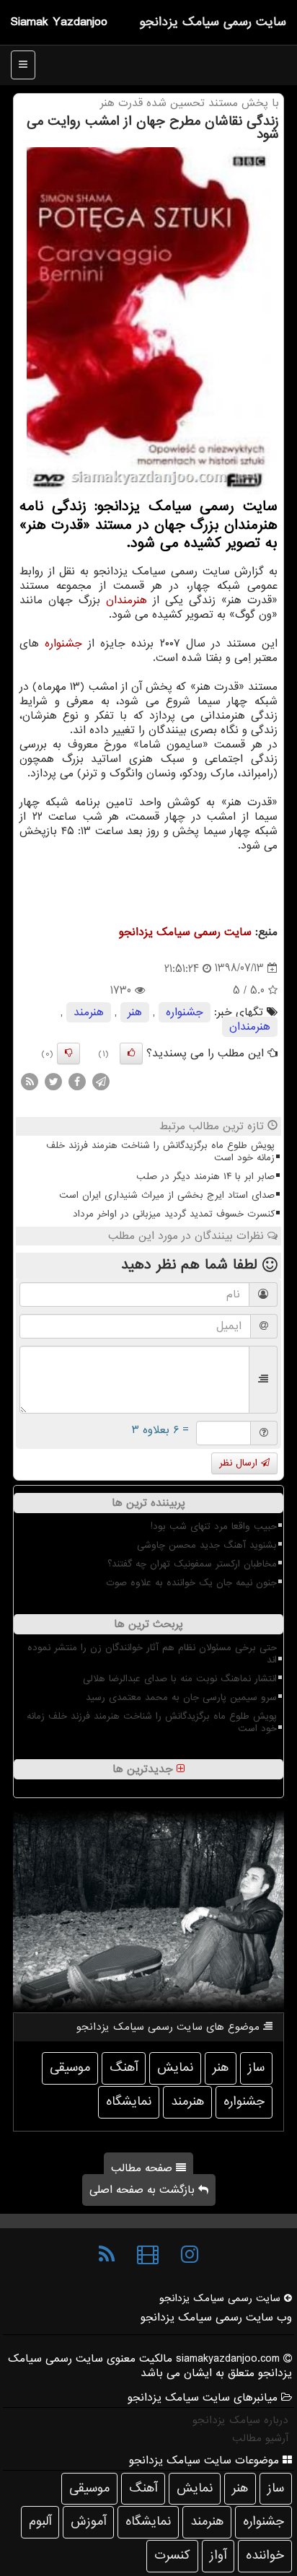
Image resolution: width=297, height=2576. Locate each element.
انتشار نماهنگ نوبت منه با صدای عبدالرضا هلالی (180, 1679)
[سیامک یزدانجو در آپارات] (148, 2255)
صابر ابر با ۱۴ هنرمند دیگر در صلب (205, 1177)
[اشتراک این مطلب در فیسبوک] (77, 1081)
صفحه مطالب (143, 2168)
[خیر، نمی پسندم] (68, 1053)
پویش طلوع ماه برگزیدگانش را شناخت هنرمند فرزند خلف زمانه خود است (160, 1152)
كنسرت (172, 2555)
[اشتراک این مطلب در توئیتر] (53, 1081)
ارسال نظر (240, 1463)
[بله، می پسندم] (131, 1053)
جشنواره (63, 644)
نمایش (175, 2068)
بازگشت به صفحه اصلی (144, 2190)
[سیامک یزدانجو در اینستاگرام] (190, 2255)
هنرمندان (127, 600)
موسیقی (70, 2068)
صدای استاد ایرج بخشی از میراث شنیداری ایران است (167, 1195)
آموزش (88, 2522)
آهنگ (124, 2068)
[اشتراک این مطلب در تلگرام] (101, 1081)
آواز (218, 2555)
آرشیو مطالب (260, 2438)
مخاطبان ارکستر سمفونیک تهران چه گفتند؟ (192, 1564)
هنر (135, 1012)
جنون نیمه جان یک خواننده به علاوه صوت (191, 1583)
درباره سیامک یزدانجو (240, 2420)
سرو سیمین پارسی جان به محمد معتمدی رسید (181, 1697)
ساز (256, 2068)
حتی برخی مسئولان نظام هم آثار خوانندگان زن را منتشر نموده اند (152, 1654)
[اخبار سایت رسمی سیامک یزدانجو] (107, 2255)
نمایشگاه (129, 2102)
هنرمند (89, 1012)
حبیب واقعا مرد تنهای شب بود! (214, 1526)
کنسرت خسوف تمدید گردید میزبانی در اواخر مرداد (174, 1214)
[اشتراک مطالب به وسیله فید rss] (30, 1081)
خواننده (265, 2555)
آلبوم (40, 2522)
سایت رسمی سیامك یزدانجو (213, 22)
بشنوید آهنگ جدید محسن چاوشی (207, 1545)
